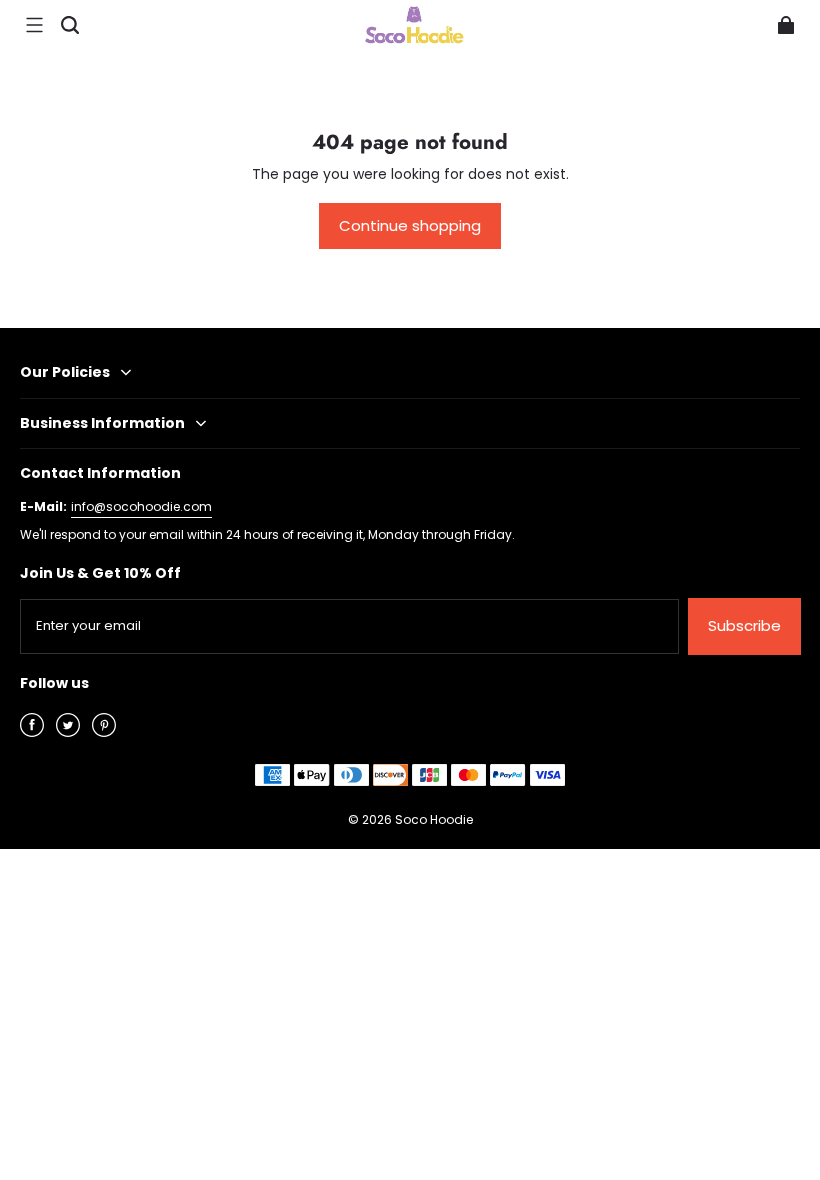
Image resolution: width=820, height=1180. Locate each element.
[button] (34, 25)
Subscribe (744, 625)
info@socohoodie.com (141, 506)
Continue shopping (410, 225)
